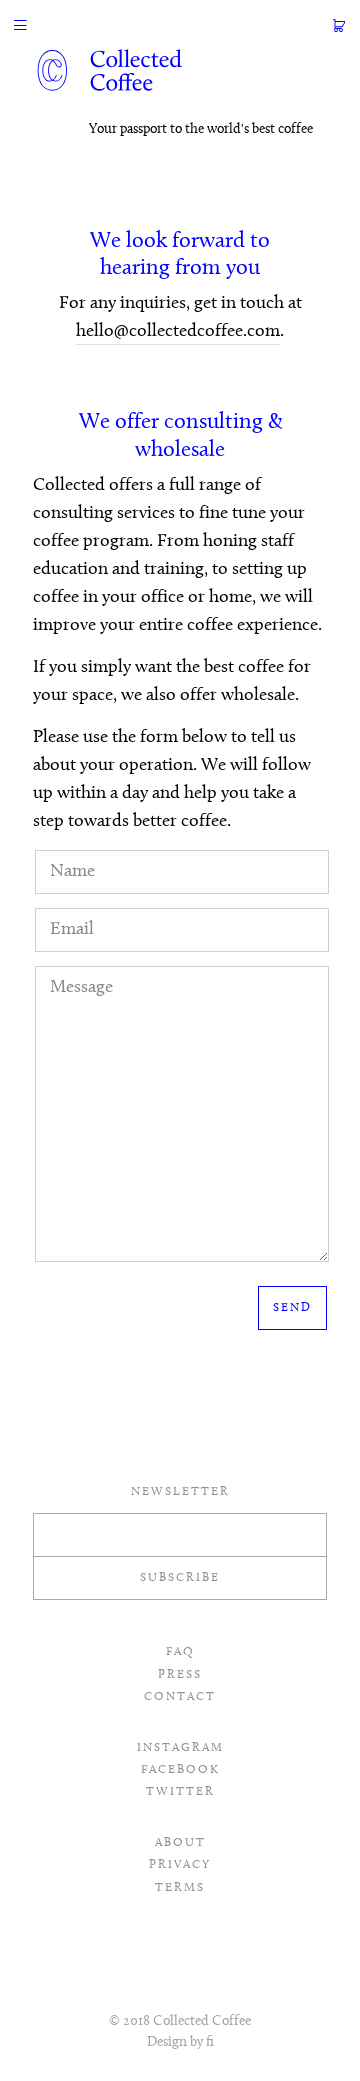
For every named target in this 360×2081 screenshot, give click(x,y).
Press (180, 1675)
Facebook (180, 1770)
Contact (180, 1697)
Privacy (180, 1865)
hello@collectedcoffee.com (178, 332)
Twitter (180, 1792)
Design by (180, 2042)
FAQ (180, 1652)
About (180, 1843)
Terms (180, 1888)
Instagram (180, 1748)
